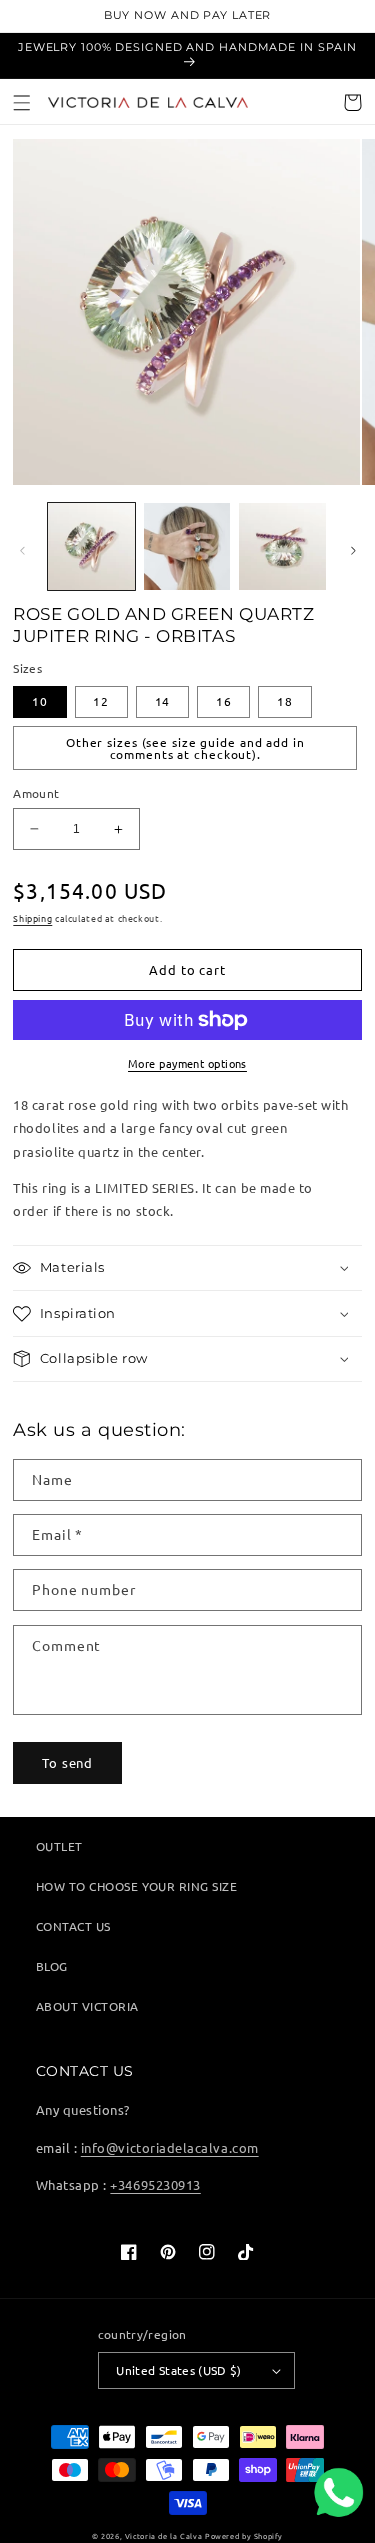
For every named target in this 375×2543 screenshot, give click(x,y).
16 (224, 701)
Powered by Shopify (244, 2536)
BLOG (52, 1966)
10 (40, 701)
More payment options (187, 1063)
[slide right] (353, 551)
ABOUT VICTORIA (87, 2006)
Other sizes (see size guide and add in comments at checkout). (185, 748)
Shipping (32, 918)
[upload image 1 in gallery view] (91, 546)
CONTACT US (73, 1926)
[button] (22, 102)
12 (101, 701)
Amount (36, 793)
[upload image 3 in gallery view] (282, 546)
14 (163, 701)
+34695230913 (155, 2184)
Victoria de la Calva (163, 2536)
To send (67, 1762)
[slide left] (22, 551)
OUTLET (59, 1846)
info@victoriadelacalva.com (170, 2147)
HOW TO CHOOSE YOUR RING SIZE (137, 1886)
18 (285, 701)
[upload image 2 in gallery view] (187, 546)
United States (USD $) (178, 2370)
